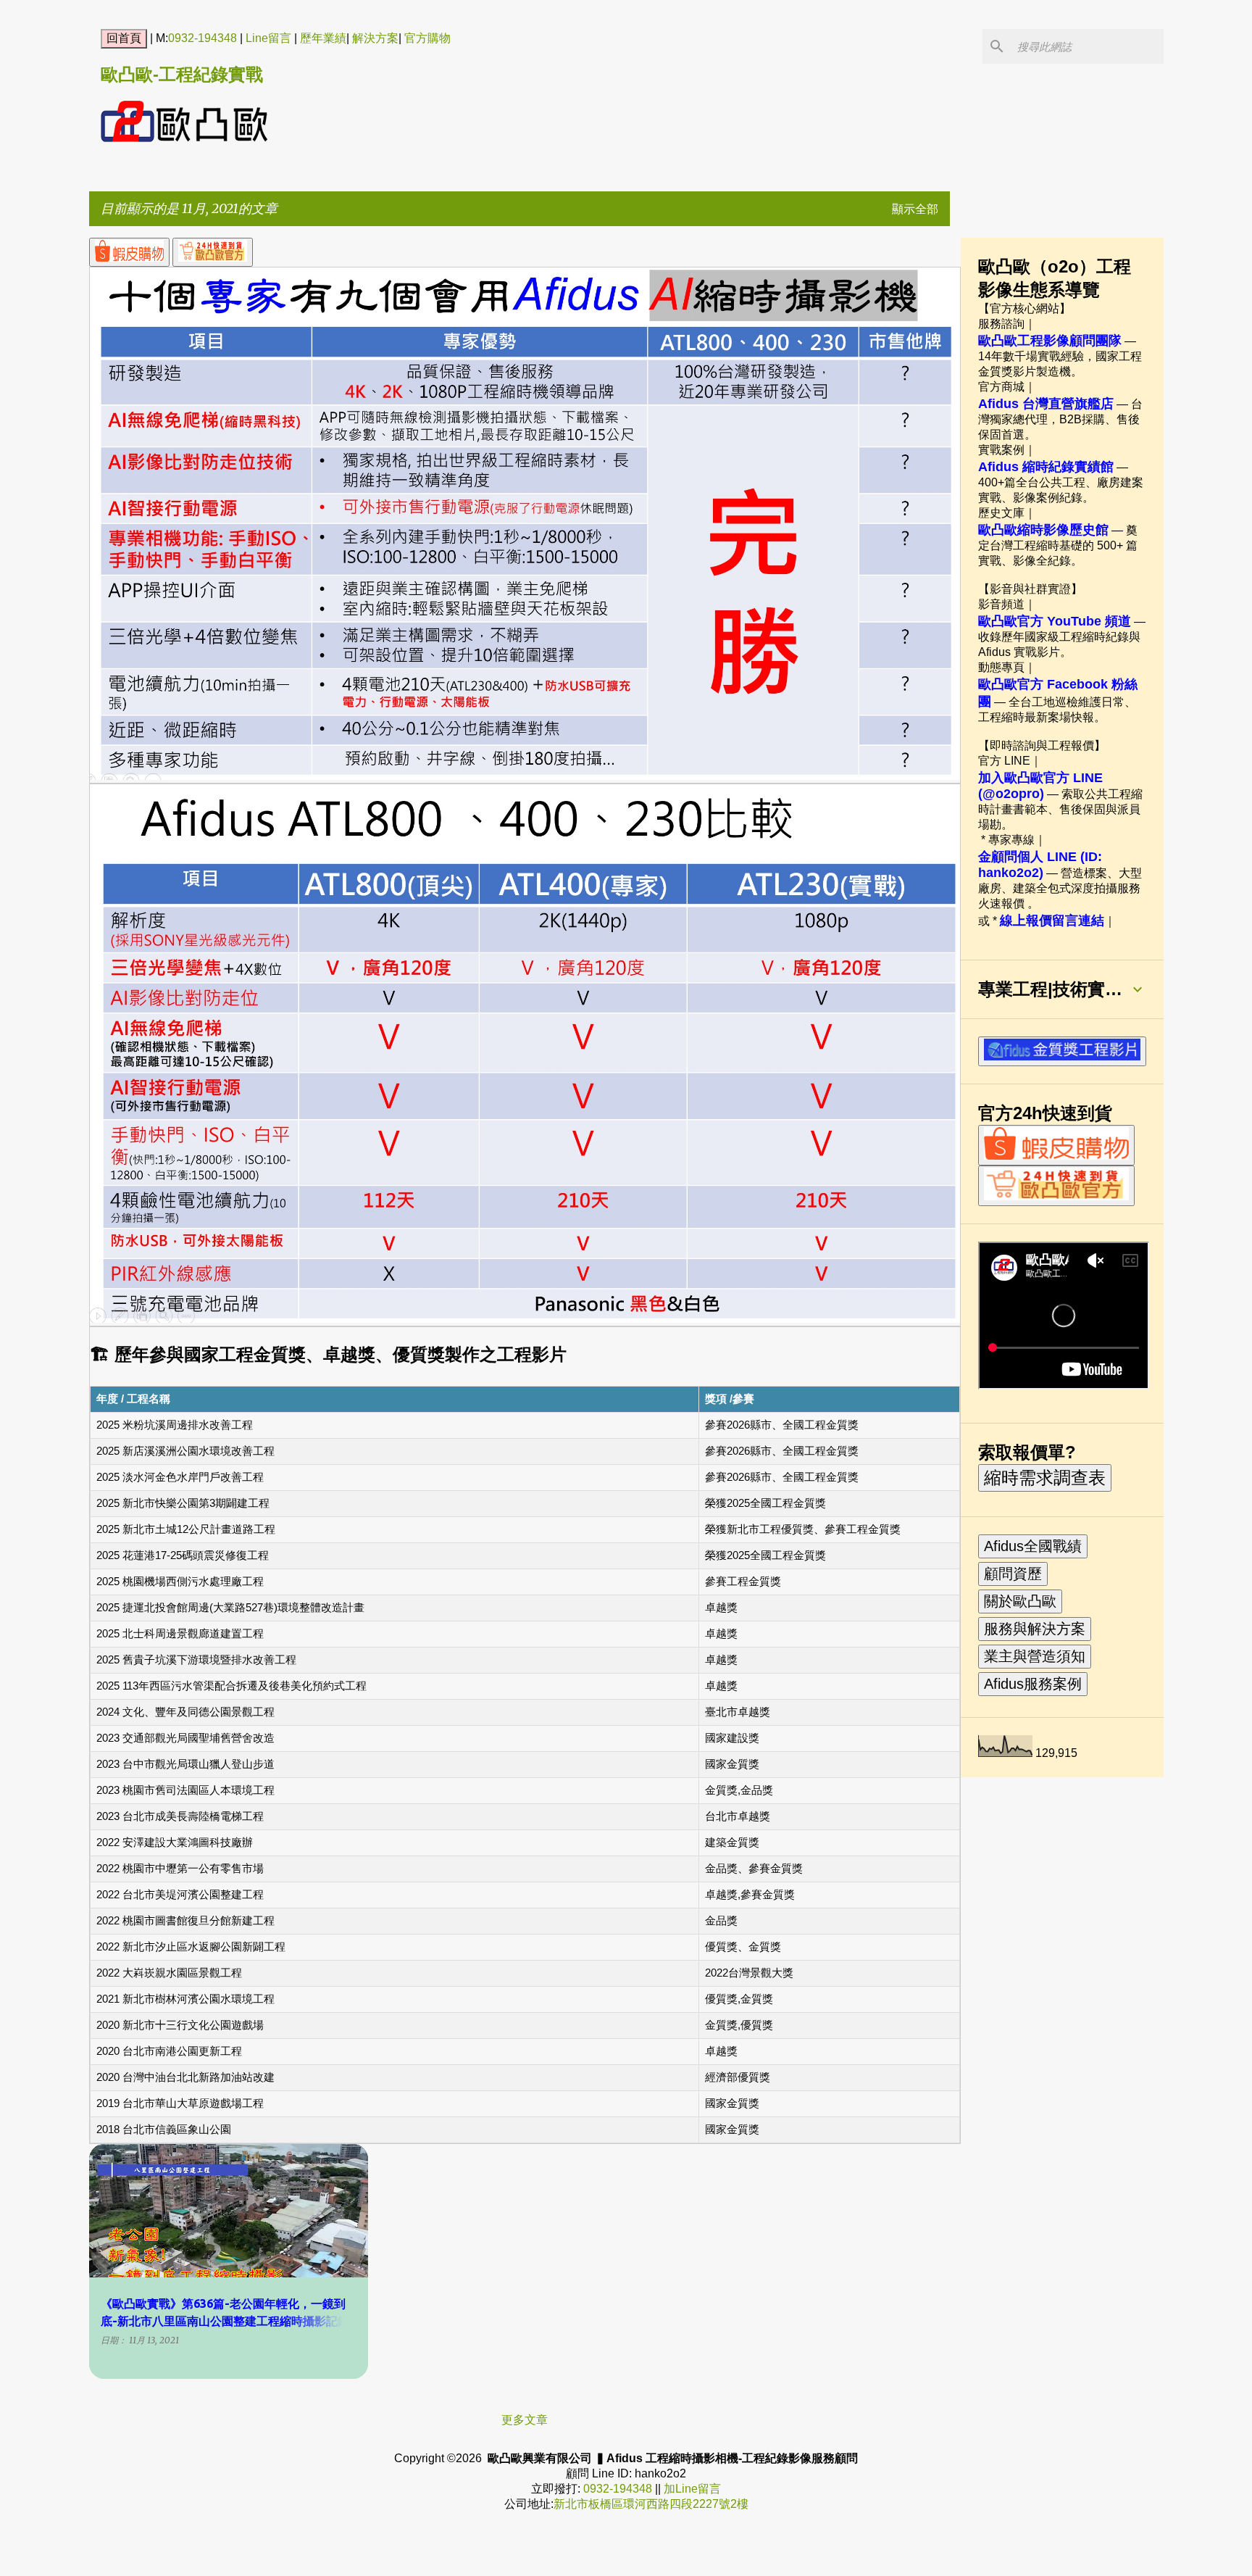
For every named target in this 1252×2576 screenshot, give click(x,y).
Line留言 (268, 38)
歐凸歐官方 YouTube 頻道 (1055, 621)
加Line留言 (692, 2489)
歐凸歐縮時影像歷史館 (1043, 530)
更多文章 (525, 2419)
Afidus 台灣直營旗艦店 (1046, 404)
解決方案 (375, 38)
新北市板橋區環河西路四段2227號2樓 (651, 2504)
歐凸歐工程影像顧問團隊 (1050, 341)
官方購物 (427, 38)
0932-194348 (203, 38)
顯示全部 (915, 209)
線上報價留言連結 (1052, 921)
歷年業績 (323, 38)
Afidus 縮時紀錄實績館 (1046, 467)
